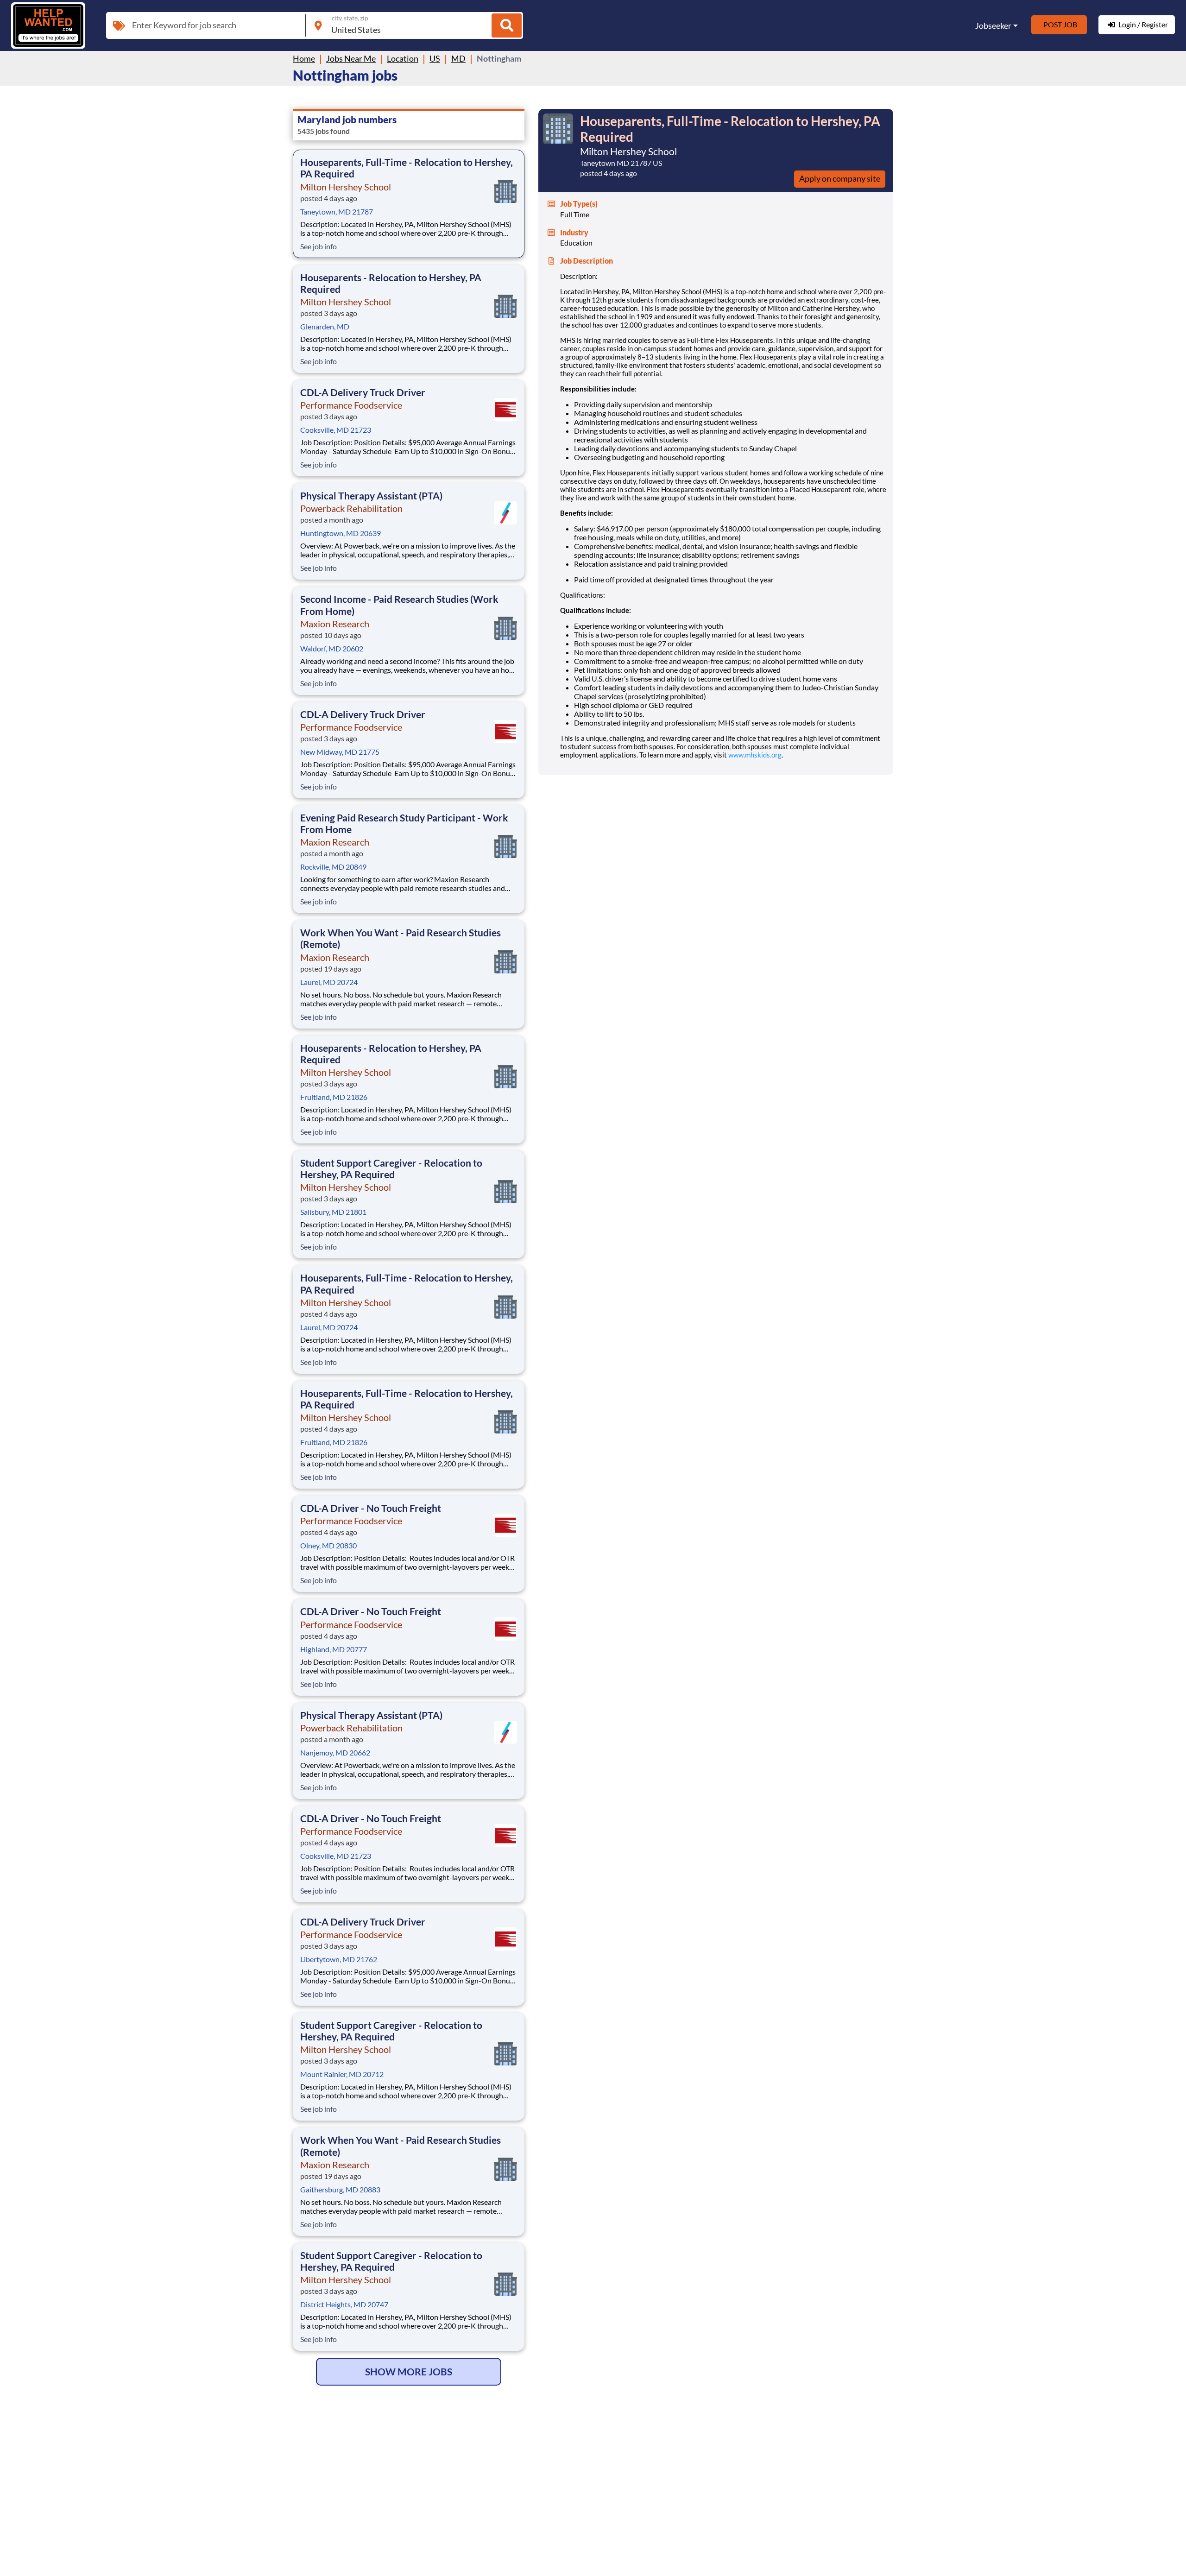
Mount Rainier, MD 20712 (342, 2074)
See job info (319, 246)
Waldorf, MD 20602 (332, 648)
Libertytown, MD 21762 (339, 1959)
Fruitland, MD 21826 (334, 1097)
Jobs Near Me (351, 58)
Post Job (1060, 24)
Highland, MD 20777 (334, 1649)
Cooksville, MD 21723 (336, 430)
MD (458, 58)
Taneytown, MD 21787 (337, 212)
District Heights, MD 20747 (344, 2304)
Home (304, 58)
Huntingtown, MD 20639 (341, 533)
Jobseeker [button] (993, 25)
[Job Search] (507, 25)
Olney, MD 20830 (328, 1545)
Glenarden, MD (325, 326)
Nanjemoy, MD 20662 (335, 1752)
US (435, 58)
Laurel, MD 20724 (329, 982)
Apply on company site (840, 178)
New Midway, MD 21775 (340, 752)
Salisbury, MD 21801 (333, 1212)
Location (403, 58)
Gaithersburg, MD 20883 (340, 2189)
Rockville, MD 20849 (333, 867)
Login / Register (1143, 24)
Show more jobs (409, 2371)
